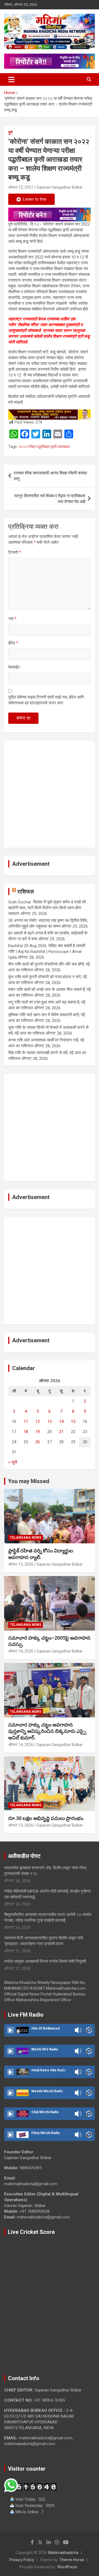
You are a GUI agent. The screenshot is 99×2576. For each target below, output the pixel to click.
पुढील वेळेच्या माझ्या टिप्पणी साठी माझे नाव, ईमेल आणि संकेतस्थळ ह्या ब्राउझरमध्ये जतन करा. (46, 700)
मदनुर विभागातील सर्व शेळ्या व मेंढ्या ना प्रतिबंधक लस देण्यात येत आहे (50, 499)
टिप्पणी (15, 552)
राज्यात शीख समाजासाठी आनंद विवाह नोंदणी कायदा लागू (50, 476)
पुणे (10, 132)
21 (61, 1432)
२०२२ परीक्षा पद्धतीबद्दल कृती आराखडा (44, 447)
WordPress (67, 2567)
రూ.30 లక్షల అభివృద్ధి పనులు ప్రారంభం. (46, 1818)
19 (38, 1432)
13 (50, 1422)
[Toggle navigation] (11, 79)
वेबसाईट (14, 667)
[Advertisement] (50, 794)
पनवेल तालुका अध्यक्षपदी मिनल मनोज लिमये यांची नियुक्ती (45, 1961)
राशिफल (26, 892)
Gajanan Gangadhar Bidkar (60, 187)
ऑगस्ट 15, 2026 (21, 1564)
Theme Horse (72, 2560)
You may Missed (29, 1481)
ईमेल (13, 643)
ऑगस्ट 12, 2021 (21, 187)
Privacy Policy (22, 2560)
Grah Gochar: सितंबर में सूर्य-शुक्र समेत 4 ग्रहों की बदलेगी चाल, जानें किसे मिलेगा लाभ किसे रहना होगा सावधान (47, 908)
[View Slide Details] (50, 215)
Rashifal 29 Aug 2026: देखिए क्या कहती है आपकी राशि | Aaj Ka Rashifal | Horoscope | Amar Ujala (47, 952)
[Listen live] (10, 2030)
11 (26, 1422)
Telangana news (26, 1538)
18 (26, 1432)
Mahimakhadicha (63, 2553)
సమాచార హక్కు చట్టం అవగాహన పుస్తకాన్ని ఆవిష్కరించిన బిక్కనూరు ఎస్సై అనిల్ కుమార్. (47, 1731)
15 (73, 1422)
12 (38, 1422)
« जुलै (13, 1462)
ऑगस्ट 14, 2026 (21, 1651)
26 (38, 1442)
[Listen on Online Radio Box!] (89, 2030)
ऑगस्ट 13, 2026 (21, 1825)
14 (61, 1422)
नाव (12, 619)
